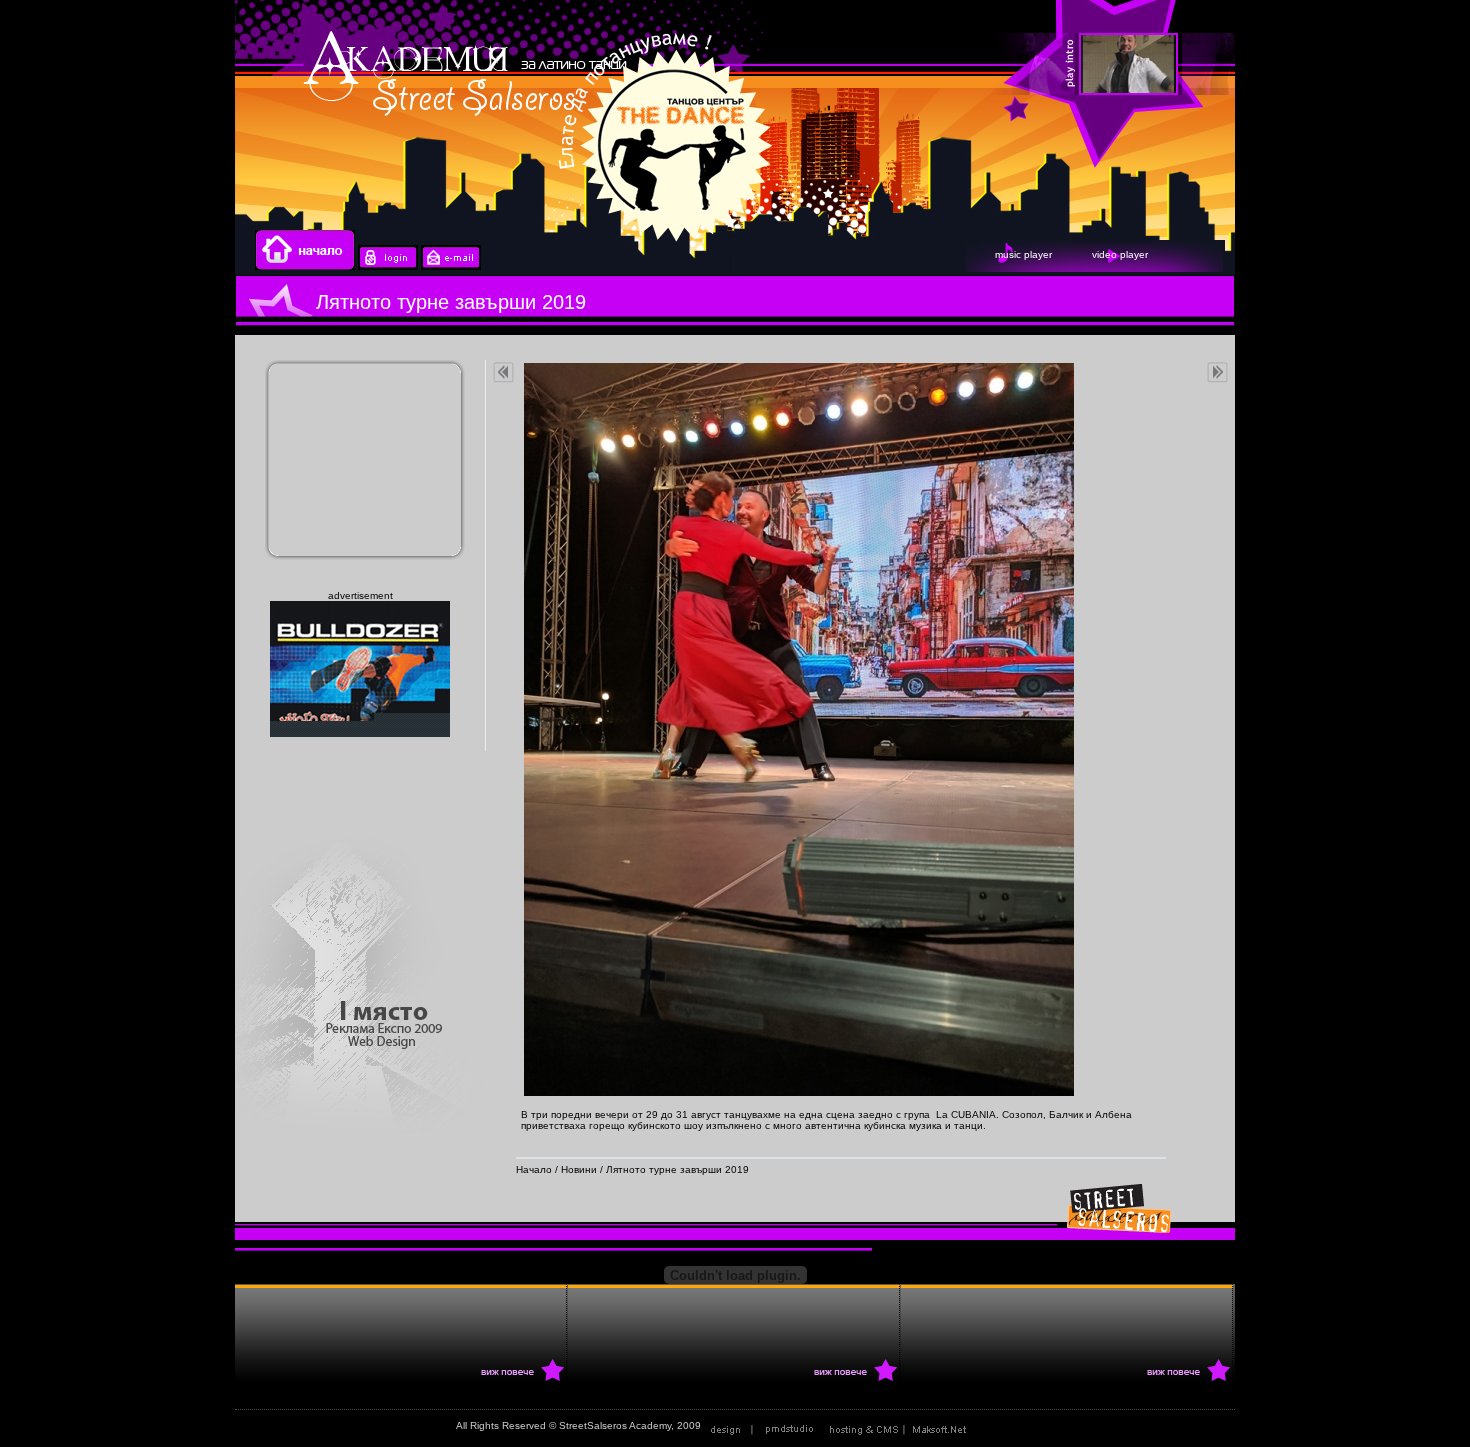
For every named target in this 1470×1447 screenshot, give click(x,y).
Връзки (997, 1425)
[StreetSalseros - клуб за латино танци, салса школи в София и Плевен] (1235, 65)
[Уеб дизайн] (764, 1425)
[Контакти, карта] (451, 266)
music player (1023, 254)
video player (1120, 254)
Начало (534, 1169)
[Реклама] (902, 1425)
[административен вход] (388, 266)
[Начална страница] (305, 266)
